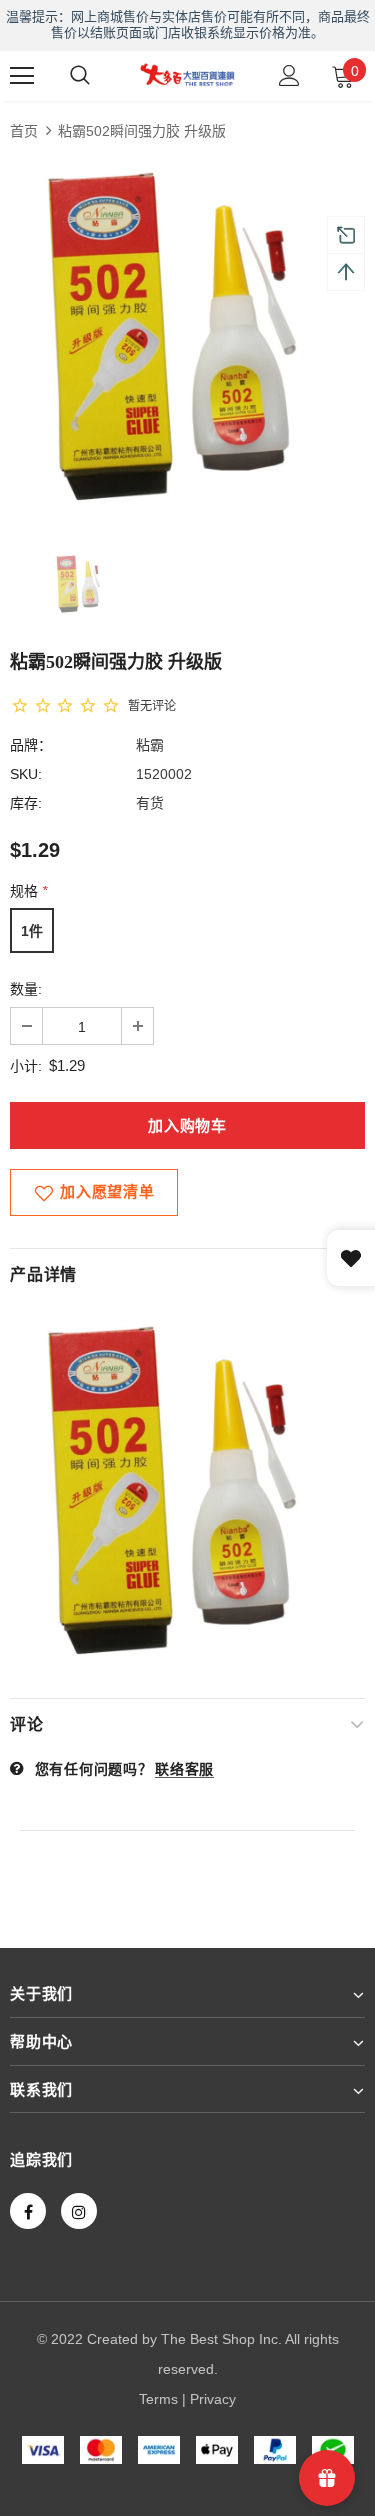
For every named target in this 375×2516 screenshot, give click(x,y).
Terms (158, 2399)
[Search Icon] (80, 76)
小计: (26, 1066)
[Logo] (187, 74)
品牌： (31, 745)
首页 (24, 131)
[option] (187, 336)
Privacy (213, 2399)
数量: (26, 989)
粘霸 (150, 745)
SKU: (26, 774)
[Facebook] (28, 2211)
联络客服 (184, 1769)
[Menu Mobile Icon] (22, 76)
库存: (26, 803)
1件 (32, 931)
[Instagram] (79, 2211)
